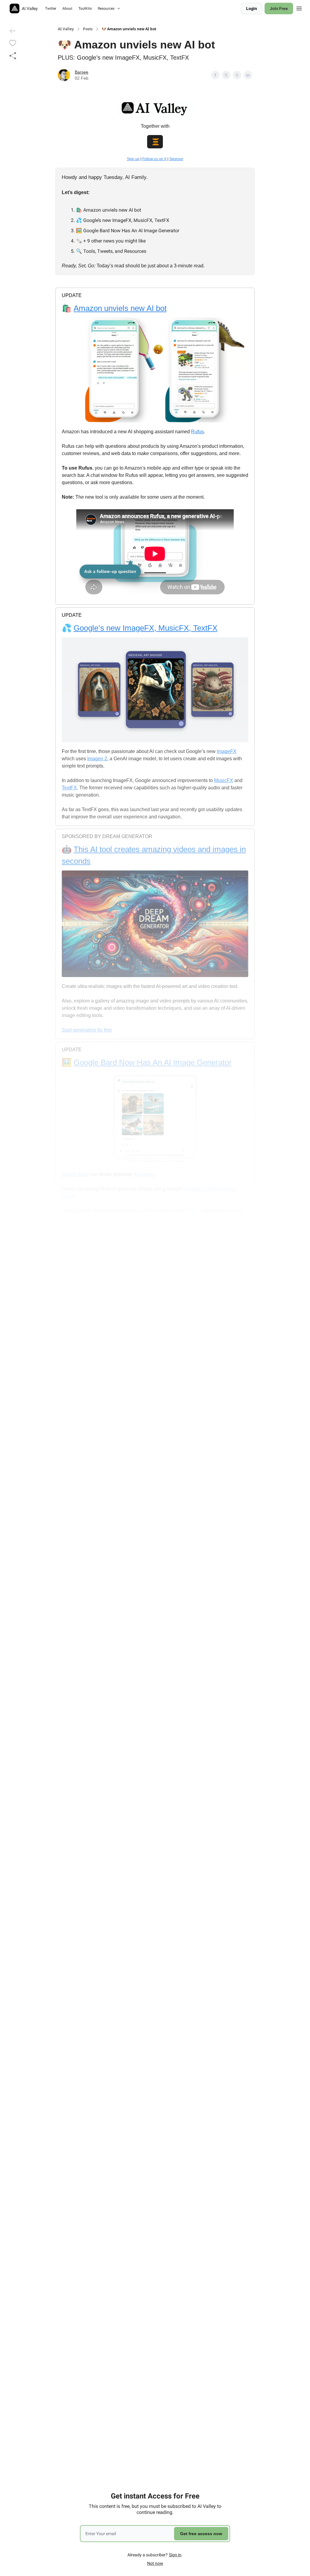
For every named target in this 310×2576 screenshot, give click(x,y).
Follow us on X (154, 159)
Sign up (133, 159)
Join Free (279, 8)
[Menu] (299, 8)
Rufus (197, 432)
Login (252, 8)
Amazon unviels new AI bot (120, 308)
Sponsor (176, 159)
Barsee (82, 72)
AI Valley (66, 29)
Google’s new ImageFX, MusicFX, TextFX (145, 628)
